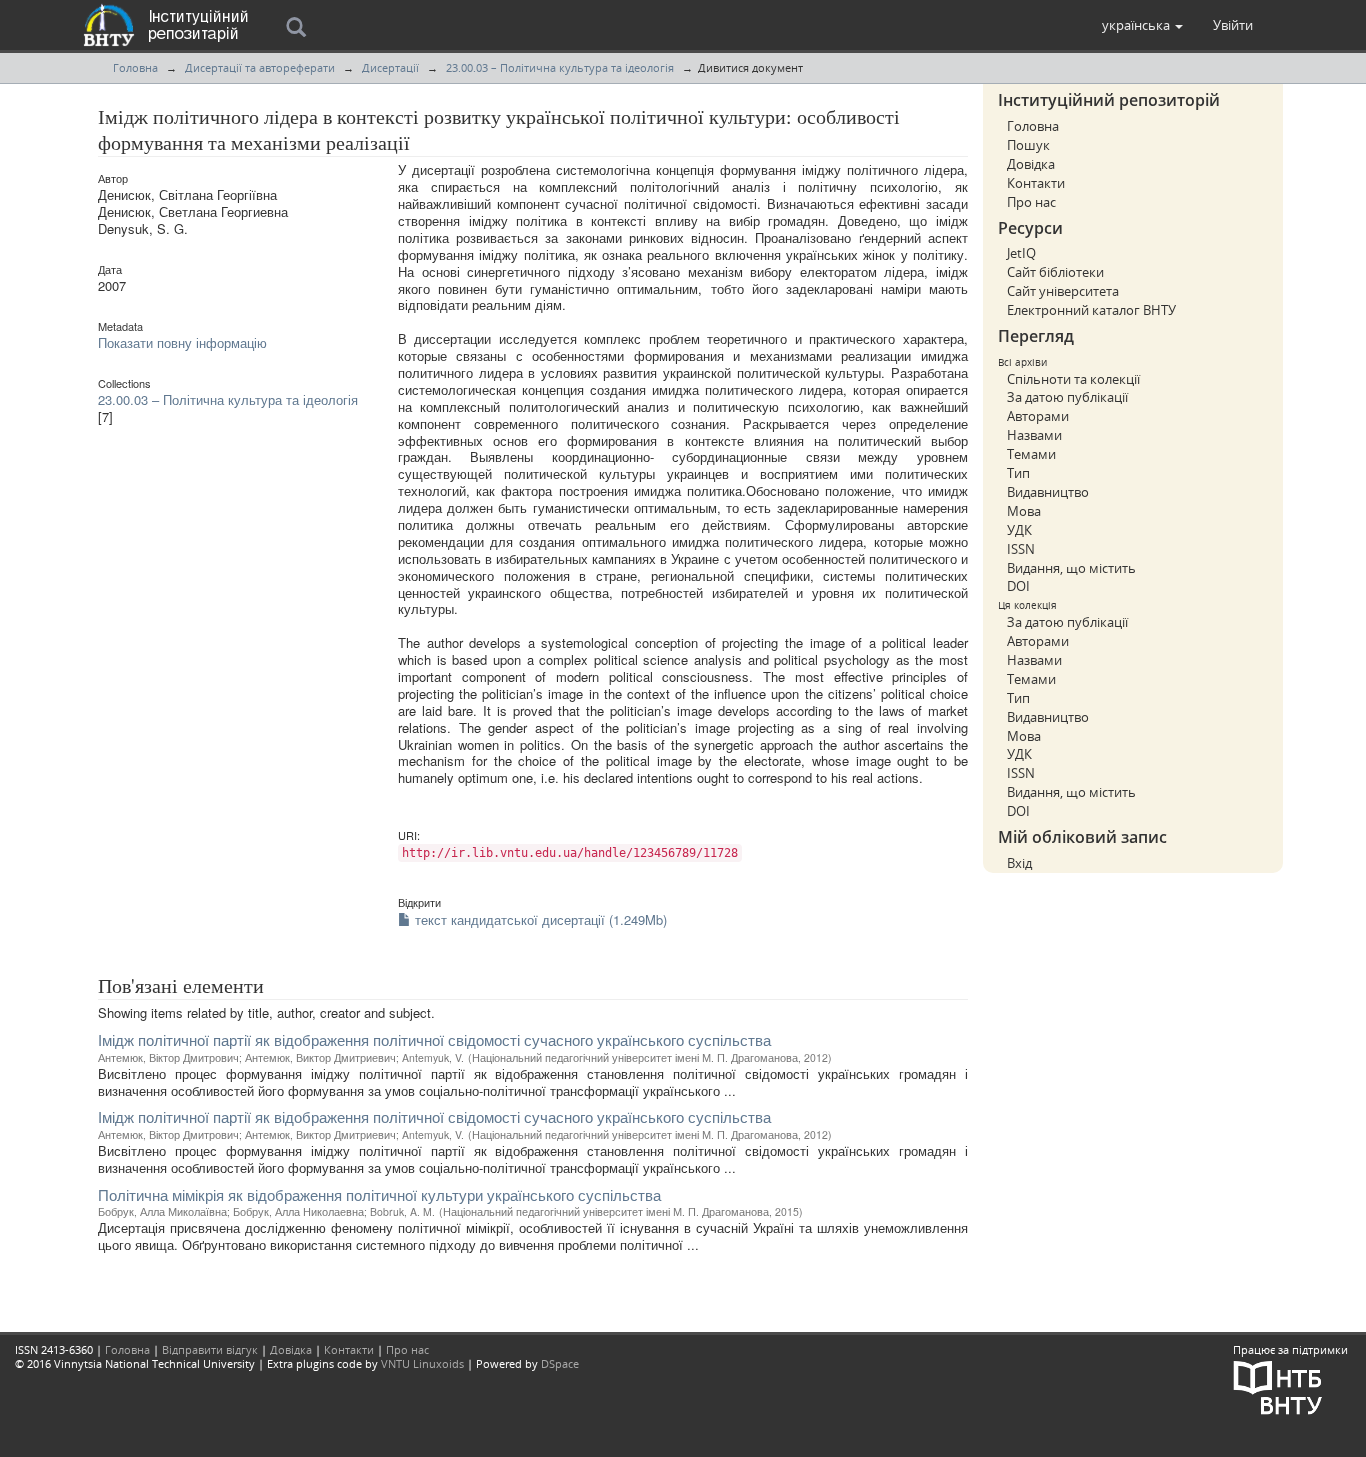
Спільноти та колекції (1073, 379)
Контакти (1036, 183)
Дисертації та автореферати (260, 67)
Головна (135, 67)
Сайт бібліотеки (1055, 272)
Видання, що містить (1071, 568)
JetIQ (1021, 253)
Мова (1024, 511)
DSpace (560, 1363)
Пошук (1028, 145)
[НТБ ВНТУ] (1278, 1386)
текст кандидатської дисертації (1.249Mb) (539, 919)
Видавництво (1048, 492)
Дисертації (390, 67)
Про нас (1031, 202)
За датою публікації (1067, 397)
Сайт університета (1063, 291)
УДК (1019, 530)
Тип (1018, 473)
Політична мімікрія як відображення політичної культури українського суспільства (379, 1194)
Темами (1031, 454)
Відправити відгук (210, 1349)
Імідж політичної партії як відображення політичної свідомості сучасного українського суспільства (434, 1039)
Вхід (1019, 863)
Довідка (1031, 164)
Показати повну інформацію (182, 342)
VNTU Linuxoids (422, 1363)
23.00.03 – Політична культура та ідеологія (560, 67)
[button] (1142, 25)
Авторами (1038, 416)
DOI (1018, 586)
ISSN (1021, 549)
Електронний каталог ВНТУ (1091, 310)
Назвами (1034, 435)
